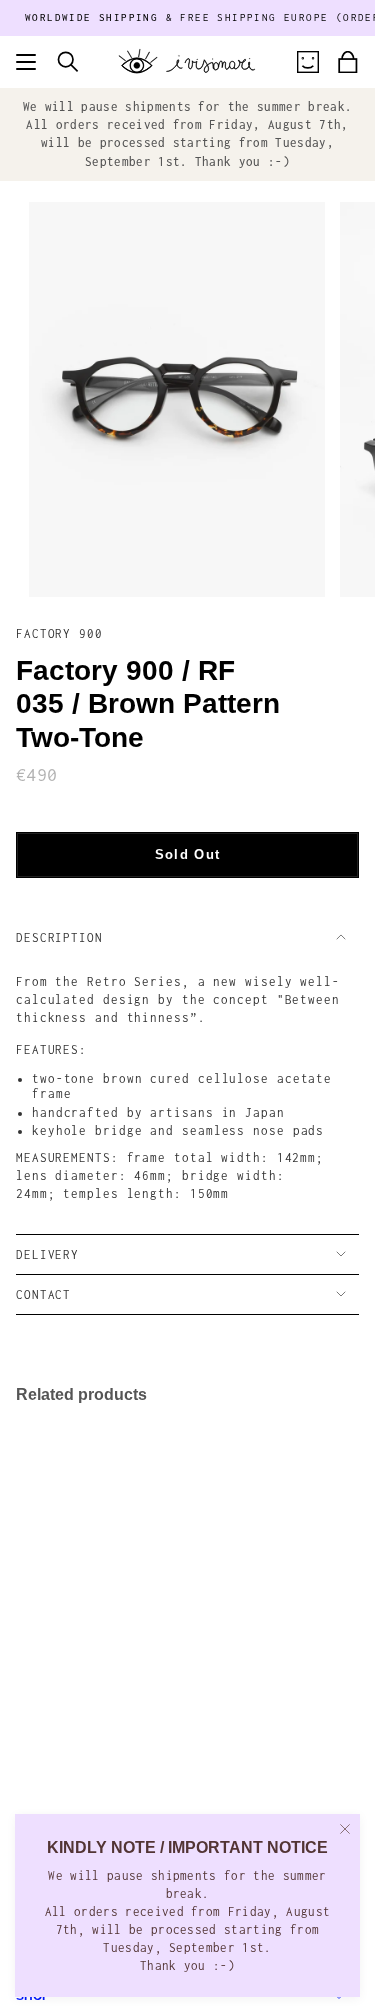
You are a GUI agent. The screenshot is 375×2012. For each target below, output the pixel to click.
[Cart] (348, 62)
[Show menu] (26, 62)
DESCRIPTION (59, 937)
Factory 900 (59, 633)
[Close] (345, 1829)
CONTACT (43, 1294)
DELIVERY (47, 1254)
